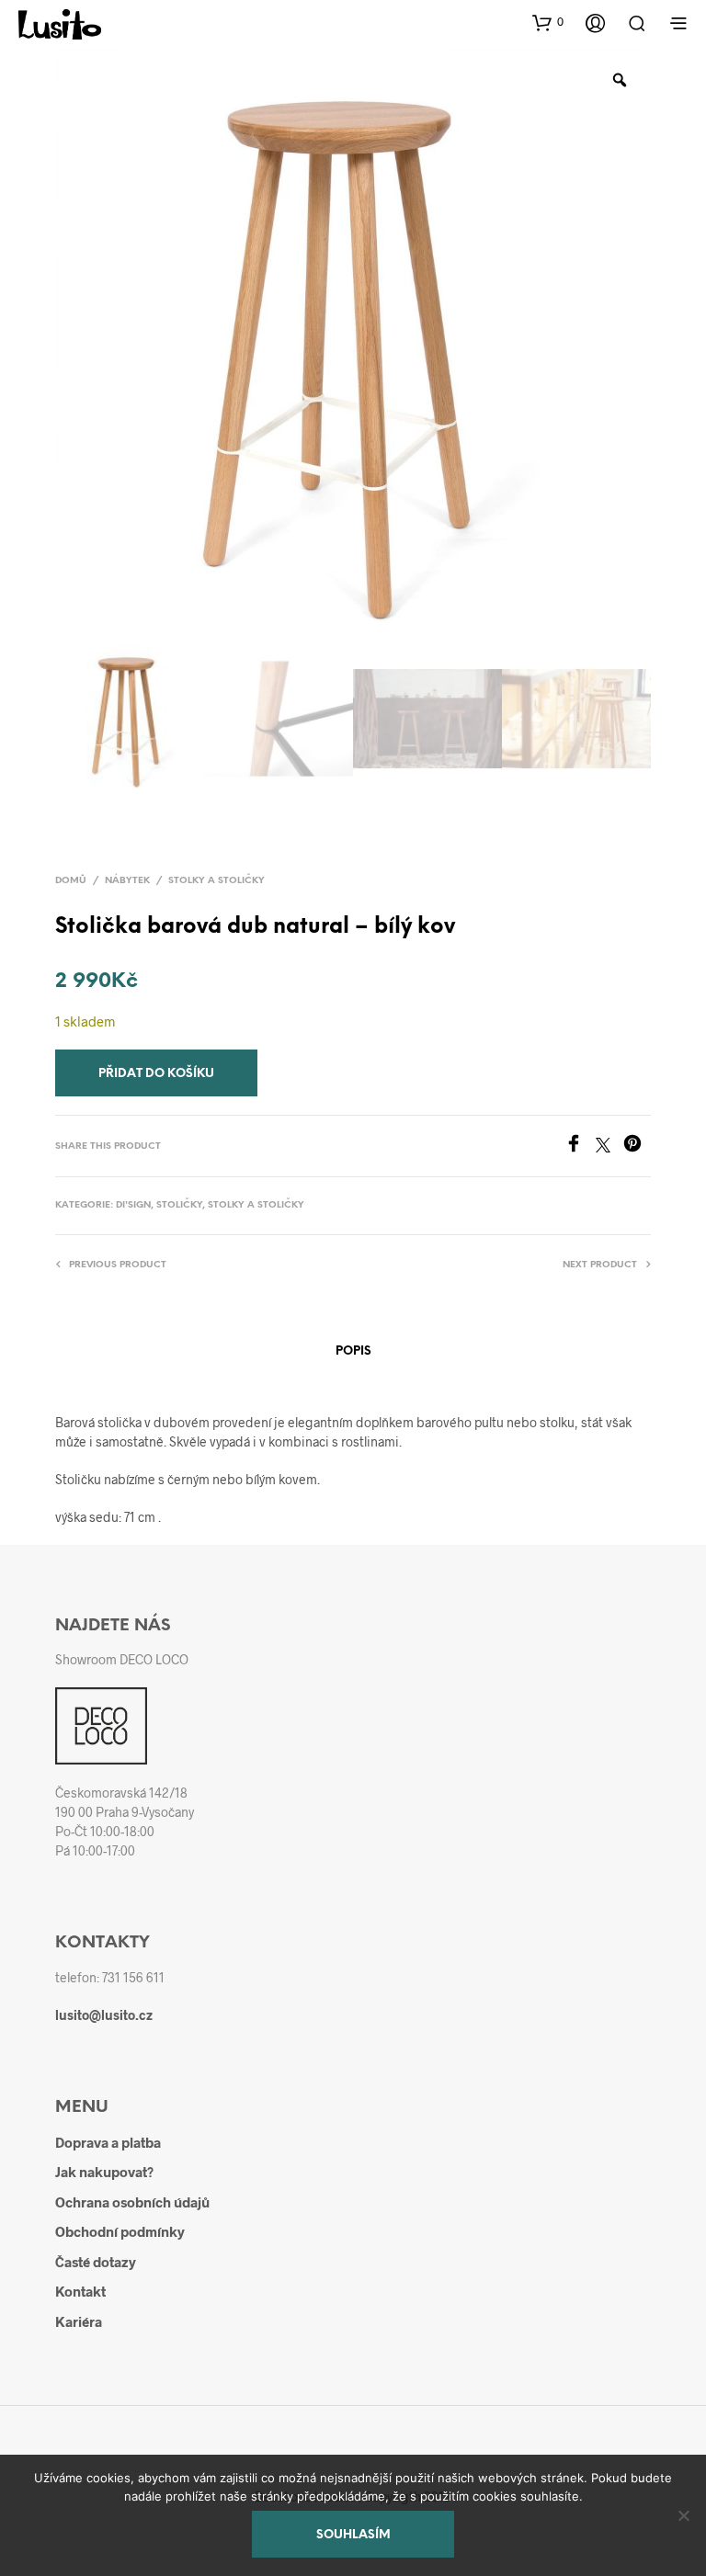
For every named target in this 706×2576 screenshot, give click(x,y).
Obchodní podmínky (120, 2231)
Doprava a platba (108, 2142)
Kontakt (80, 2291)
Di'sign (133, 1205)
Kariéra (79, 2321)
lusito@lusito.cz (104, 2015)
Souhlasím (353, 2535)
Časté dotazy (96, 2262)
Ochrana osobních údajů (132, 2202)
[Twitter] (609, 1146)
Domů (71, 881)
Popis (353, 1351)
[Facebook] (580, 1146)
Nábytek (127, 881)
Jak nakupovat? (104, 2172)
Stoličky (179, 1205)
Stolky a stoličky (216, 881)
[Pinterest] (637, 1146)
